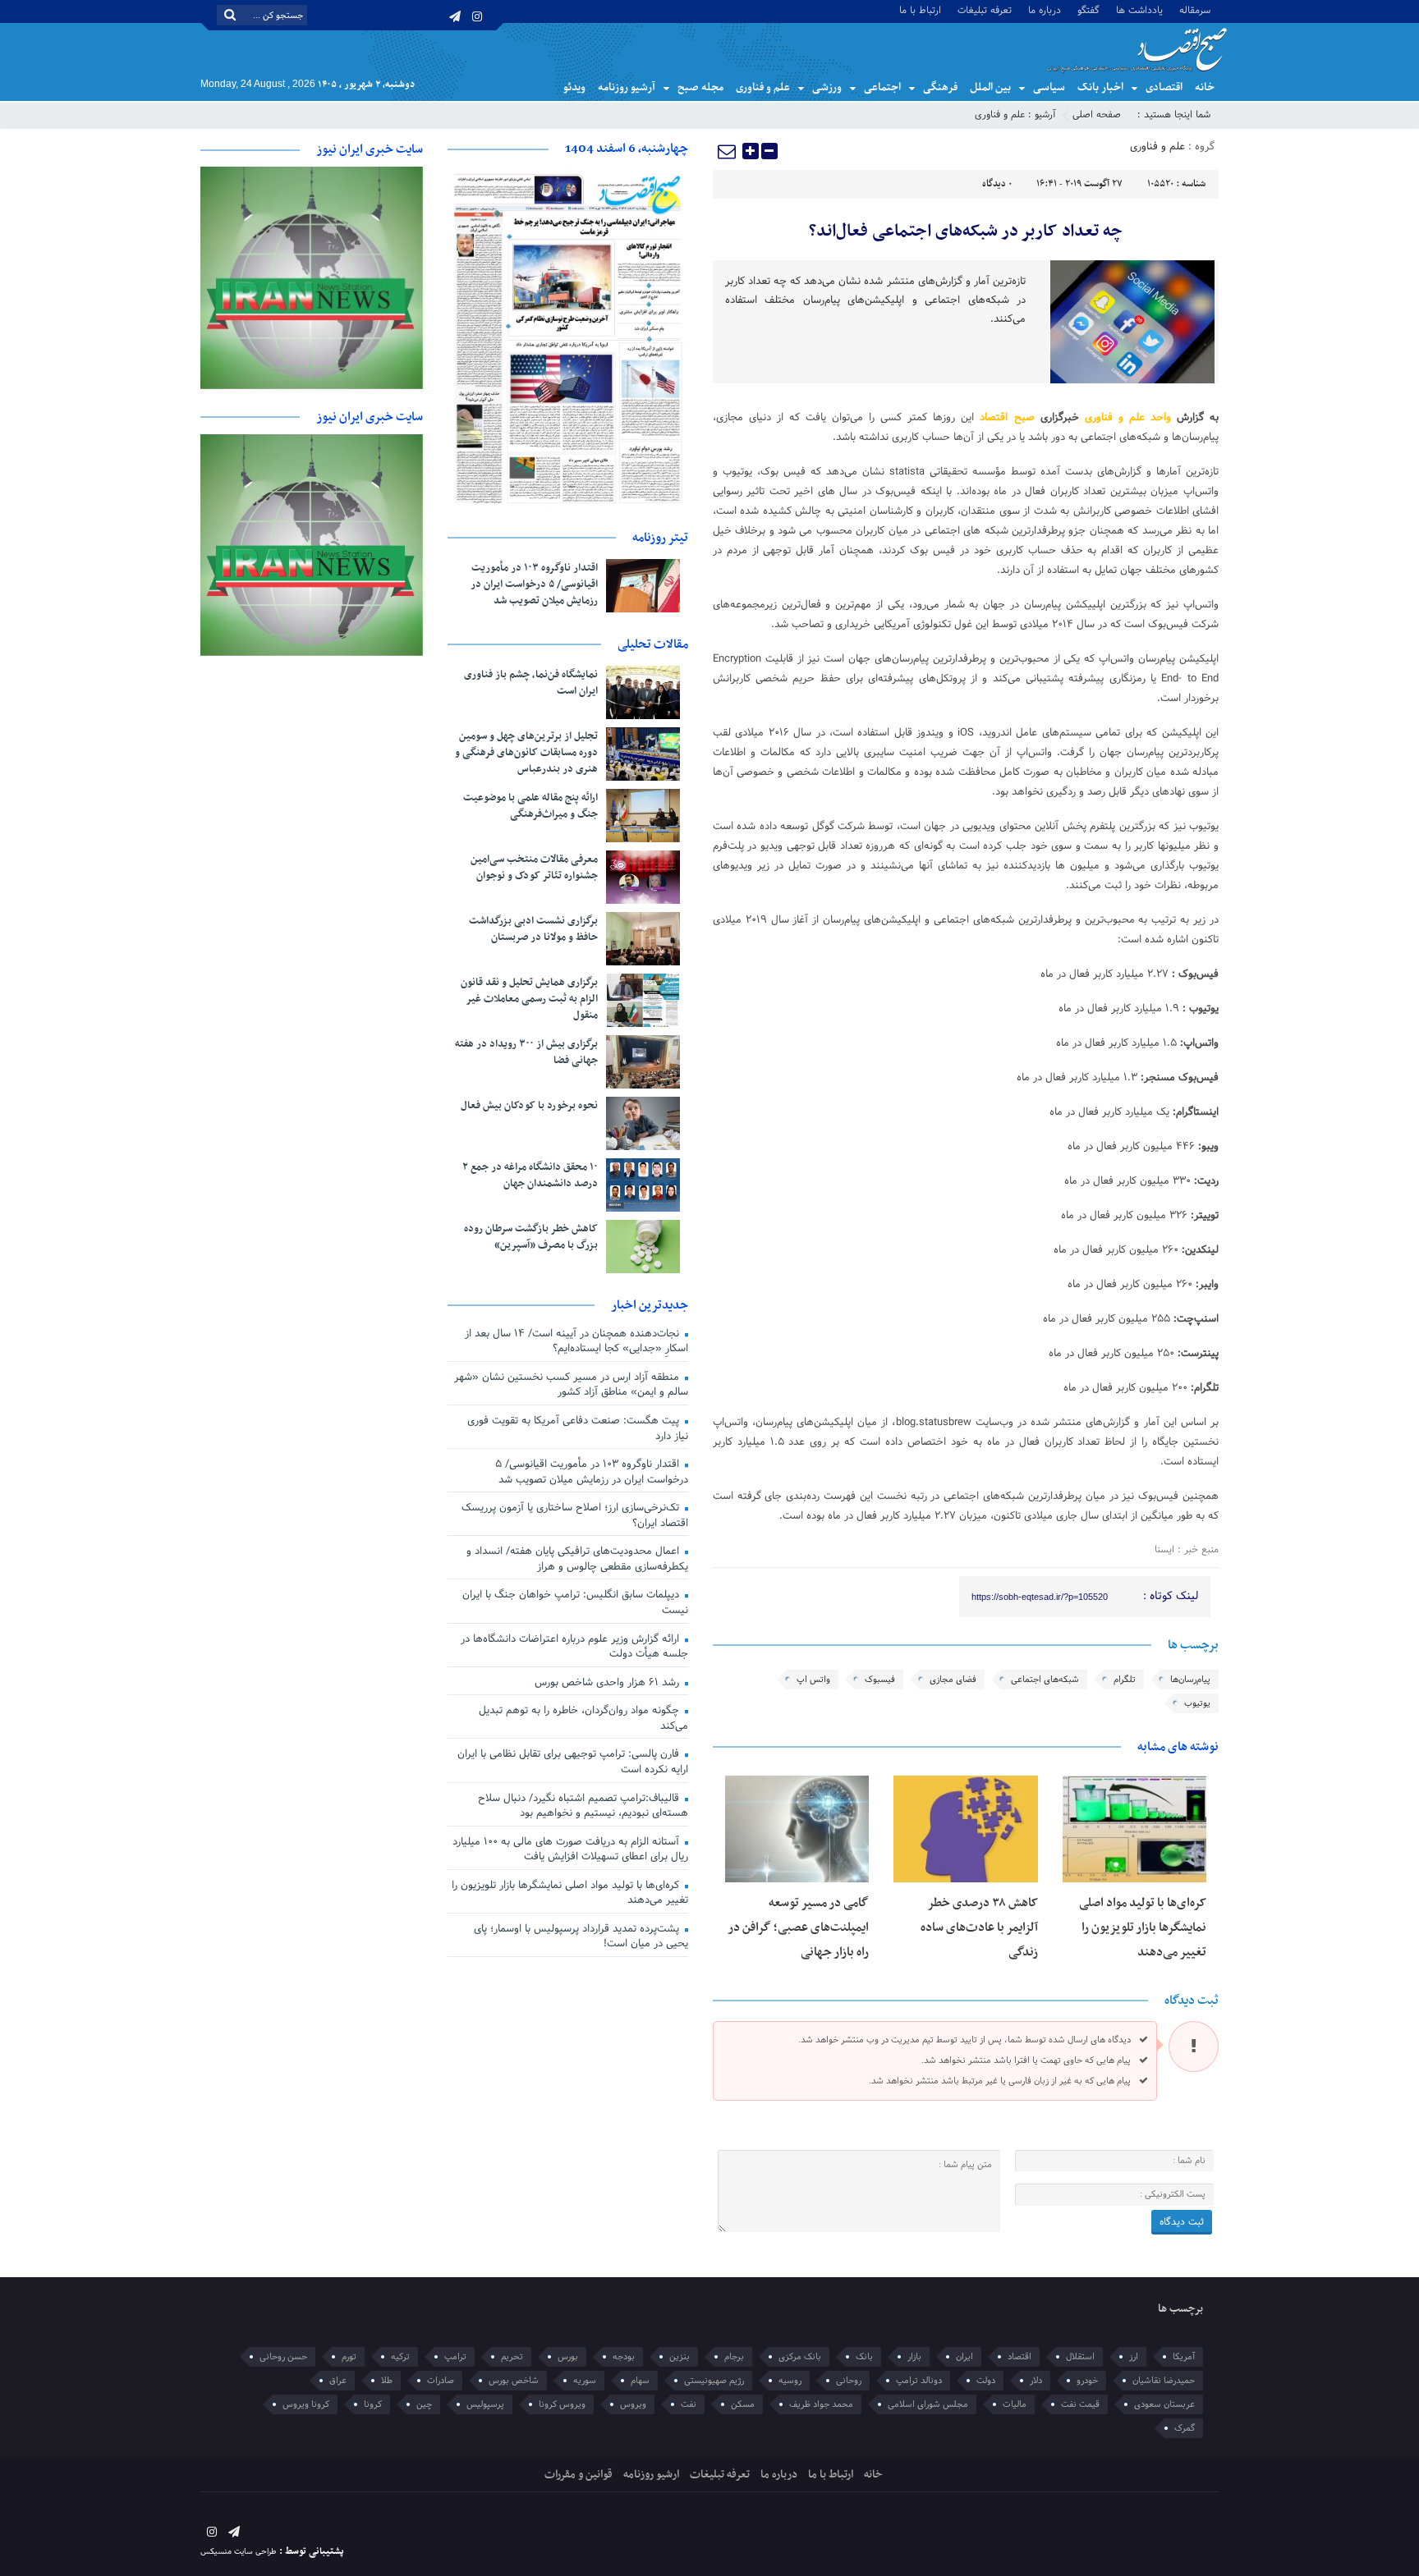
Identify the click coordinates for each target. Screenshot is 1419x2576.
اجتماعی (882, 87)
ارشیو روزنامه (651, 2475)
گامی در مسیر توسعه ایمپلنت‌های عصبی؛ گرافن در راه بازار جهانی (798, 1927)
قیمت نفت (1080, 2404)
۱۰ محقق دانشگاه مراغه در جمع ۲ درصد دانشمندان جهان (530, 1176)
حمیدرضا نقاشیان (1164, 2381)
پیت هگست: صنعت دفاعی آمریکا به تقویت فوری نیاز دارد (578, 1429)
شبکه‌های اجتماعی (1045, 1680)
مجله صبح (700, 87)
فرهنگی (940, 87)
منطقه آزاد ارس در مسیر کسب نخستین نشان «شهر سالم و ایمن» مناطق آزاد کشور (571, 1385)
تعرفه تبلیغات (985, 9)
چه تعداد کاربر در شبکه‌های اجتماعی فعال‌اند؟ (966, 231)
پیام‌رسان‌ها (1190, 1680)
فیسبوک (880, 1680)
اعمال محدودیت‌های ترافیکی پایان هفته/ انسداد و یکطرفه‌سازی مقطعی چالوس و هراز (577, 1559)
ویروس (633, 2404)
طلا (387, 2381)
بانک (864, 2357)
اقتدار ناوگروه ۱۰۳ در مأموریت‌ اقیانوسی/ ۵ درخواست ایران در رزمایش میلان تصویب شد (534, 584)
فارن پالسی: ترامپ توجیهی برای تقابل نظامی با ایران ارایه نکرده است (573, 1762)
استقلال (1080, 2357)
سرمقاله (1195, 9)
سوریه (585, 2381)
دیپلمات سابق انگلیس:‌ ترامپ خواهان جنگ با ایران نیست (575, 1603)
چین (424, 2404)
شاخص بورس (514, 2381)
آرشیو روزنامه (627, 87)
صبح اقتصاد (1007, 418)
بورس (568, 2357)
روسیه (790, 2381)
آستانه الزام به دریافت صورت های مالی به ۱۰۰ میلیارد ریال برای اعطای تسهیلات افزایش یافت (570, 1850)
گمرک (1185, 2428)
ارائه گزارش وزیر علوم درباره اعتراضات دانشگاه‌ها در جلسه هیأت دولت (574, 1647)
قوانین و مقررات (579, 2475)
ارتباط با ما (920, 9)
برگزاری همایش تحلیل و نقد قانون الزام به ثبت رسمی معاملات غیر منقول (529, 999)
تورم (349, 2357)
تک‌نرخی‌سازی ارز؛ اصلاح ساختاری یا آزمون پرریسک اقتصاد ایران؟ (575, 1516)
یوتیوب (1197, 1703)
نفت (689, 2404)
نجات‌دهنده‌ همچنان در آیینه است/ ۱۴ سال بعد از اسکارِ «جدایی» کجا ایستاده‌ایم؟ (576, 1342)
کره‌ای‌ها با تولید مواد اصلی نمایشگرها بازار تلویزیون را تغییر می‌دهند (1143, 1927)
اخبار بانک (1100, 87)
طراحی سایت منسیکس (239, 2552)
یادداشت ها (1139, 9)
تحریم (512, 2357)
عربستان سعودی (1164, 2404)
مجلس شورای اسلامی (928, 2404)
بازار (914, 2357)
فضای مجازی (953, 1680)
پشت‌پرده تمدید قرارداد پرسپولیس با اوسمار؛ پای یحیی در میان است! (581, 1937)
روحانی (849, 2381)
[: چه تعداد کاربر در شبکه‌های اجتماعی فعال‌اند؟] (728, 151)
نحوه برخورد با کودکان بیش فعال (529, 1106)
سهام (640, 2381)
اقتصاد (1019, 2357)
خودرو (1087, 2381)
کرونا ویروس (306, 2404)
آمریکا (1184, 2357)
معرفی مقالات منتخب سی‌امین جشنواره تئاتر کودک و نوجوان (534, 868)
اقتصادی (1164, 87)
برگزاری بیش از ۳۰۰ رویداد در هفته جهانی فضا (526, 1052)
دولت (986, 2381)
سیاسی (1049, 87)
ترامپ (455, 2357)
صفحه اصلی (1097, 115)
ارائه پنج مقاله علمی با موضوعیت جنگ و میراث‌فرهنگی (530, 806)
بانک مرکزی (800, 2357)
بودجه (624, 2357)
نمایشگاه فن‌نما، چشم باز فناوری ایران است (531, 683)
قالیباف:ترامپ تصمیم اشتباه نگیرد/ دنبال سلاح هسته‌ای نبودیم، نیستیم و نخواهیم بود (583, 1806)
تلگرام (1125, 1680)
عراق (338, 2381)
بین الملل (990, 87)
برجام (734, 2357)
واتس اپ (813, 1680)
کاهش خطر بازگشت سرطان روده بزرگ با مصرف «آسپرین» (531, 1237)
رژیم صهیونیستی (714, 2381)
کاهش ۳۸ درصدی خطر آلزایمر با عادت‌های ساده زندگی (979, 1927)
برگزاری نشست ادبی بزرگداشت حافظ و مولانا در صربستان (533, 929)
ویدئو (574, 87)
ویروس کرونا (562, 2404)
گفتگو (1088, 9)
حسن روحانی (283, 2357)
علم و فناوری (763, 87)
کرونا (373, 2404)
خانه (1205, 87)
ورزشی (827, 87)
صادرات (441, 2381)
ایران (964, 2357)
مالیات (1015, 2404)
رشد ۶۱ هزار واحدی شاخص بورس (608, 1683)
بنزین (680, 2357)
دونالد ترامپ (919, 2381)
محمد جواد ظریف (821, 2404)
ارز (1134, 2357)
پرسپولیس (485, 2404)
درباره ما (1045, 9)
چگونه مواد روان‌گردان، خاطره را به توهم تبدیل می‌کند (583, 1719)
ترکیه (400, 2357)
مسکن (743, 2404)
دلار (1036, 2381)
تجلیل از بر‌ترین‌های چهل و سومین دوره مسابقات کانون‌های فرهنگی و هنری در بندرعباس (526, 753)
